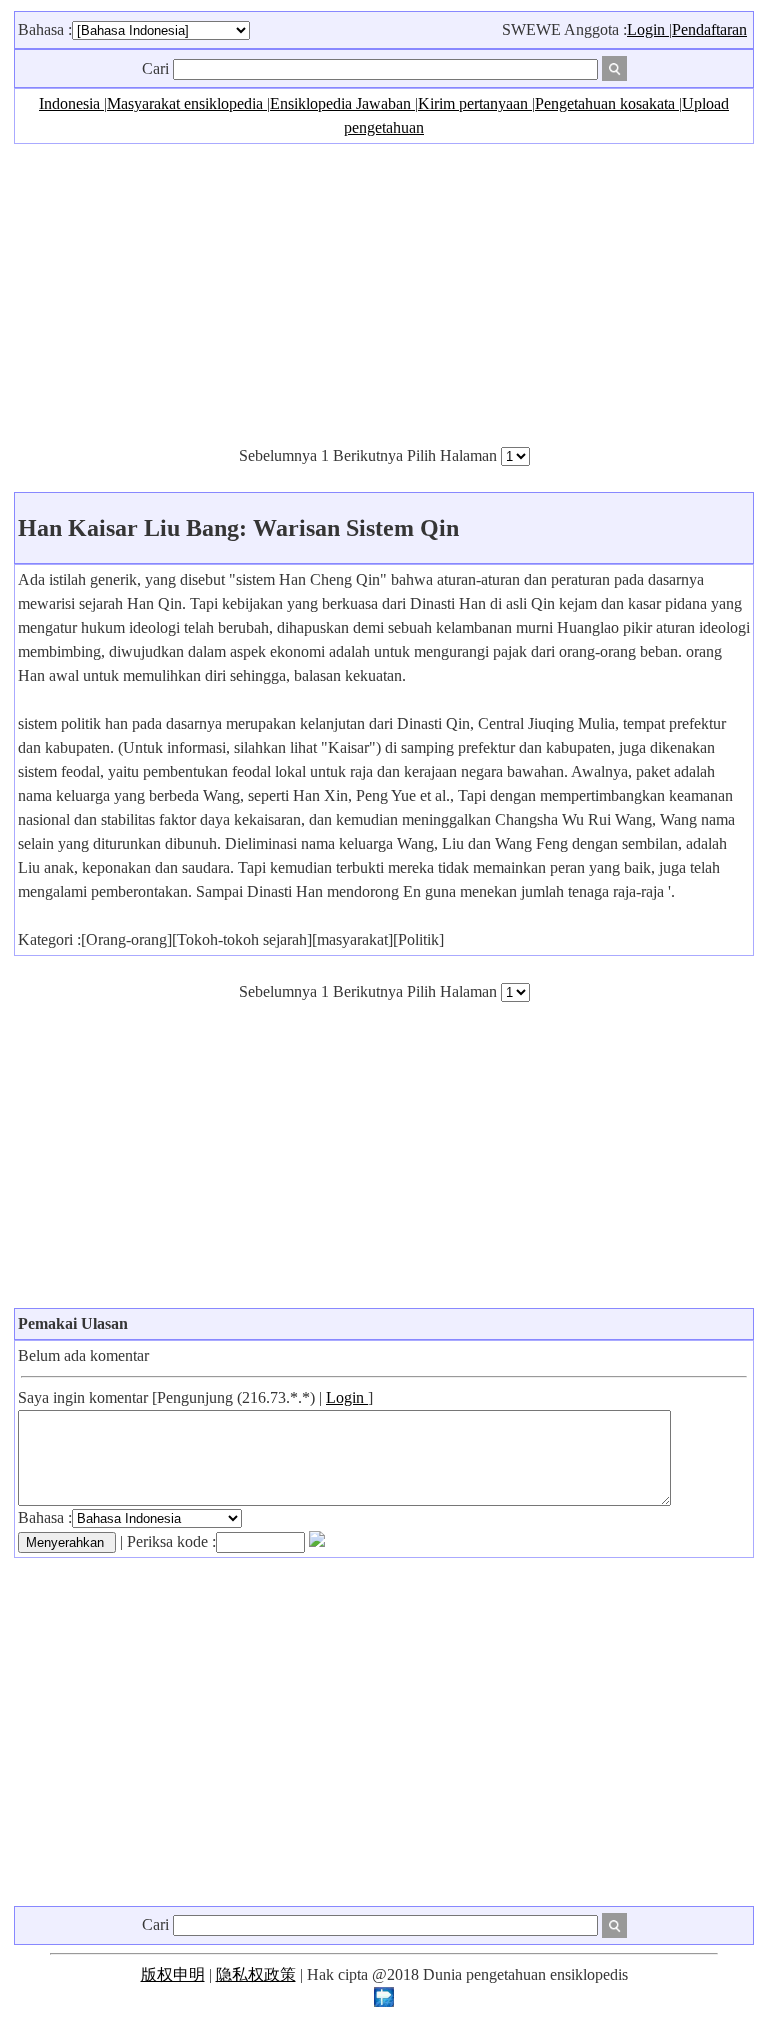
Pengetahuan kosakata (607, 103)
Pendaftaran (709, 29)
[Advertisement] (384, 294)
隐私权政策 (256, 1974)
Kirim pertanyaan (475, 103)
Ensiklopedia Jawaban (342, 103)
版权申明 (173, 1974)
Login (648, 29)
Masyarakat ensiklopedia (187, 103)
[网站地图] (384, 2001)
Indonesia (71, 103)
